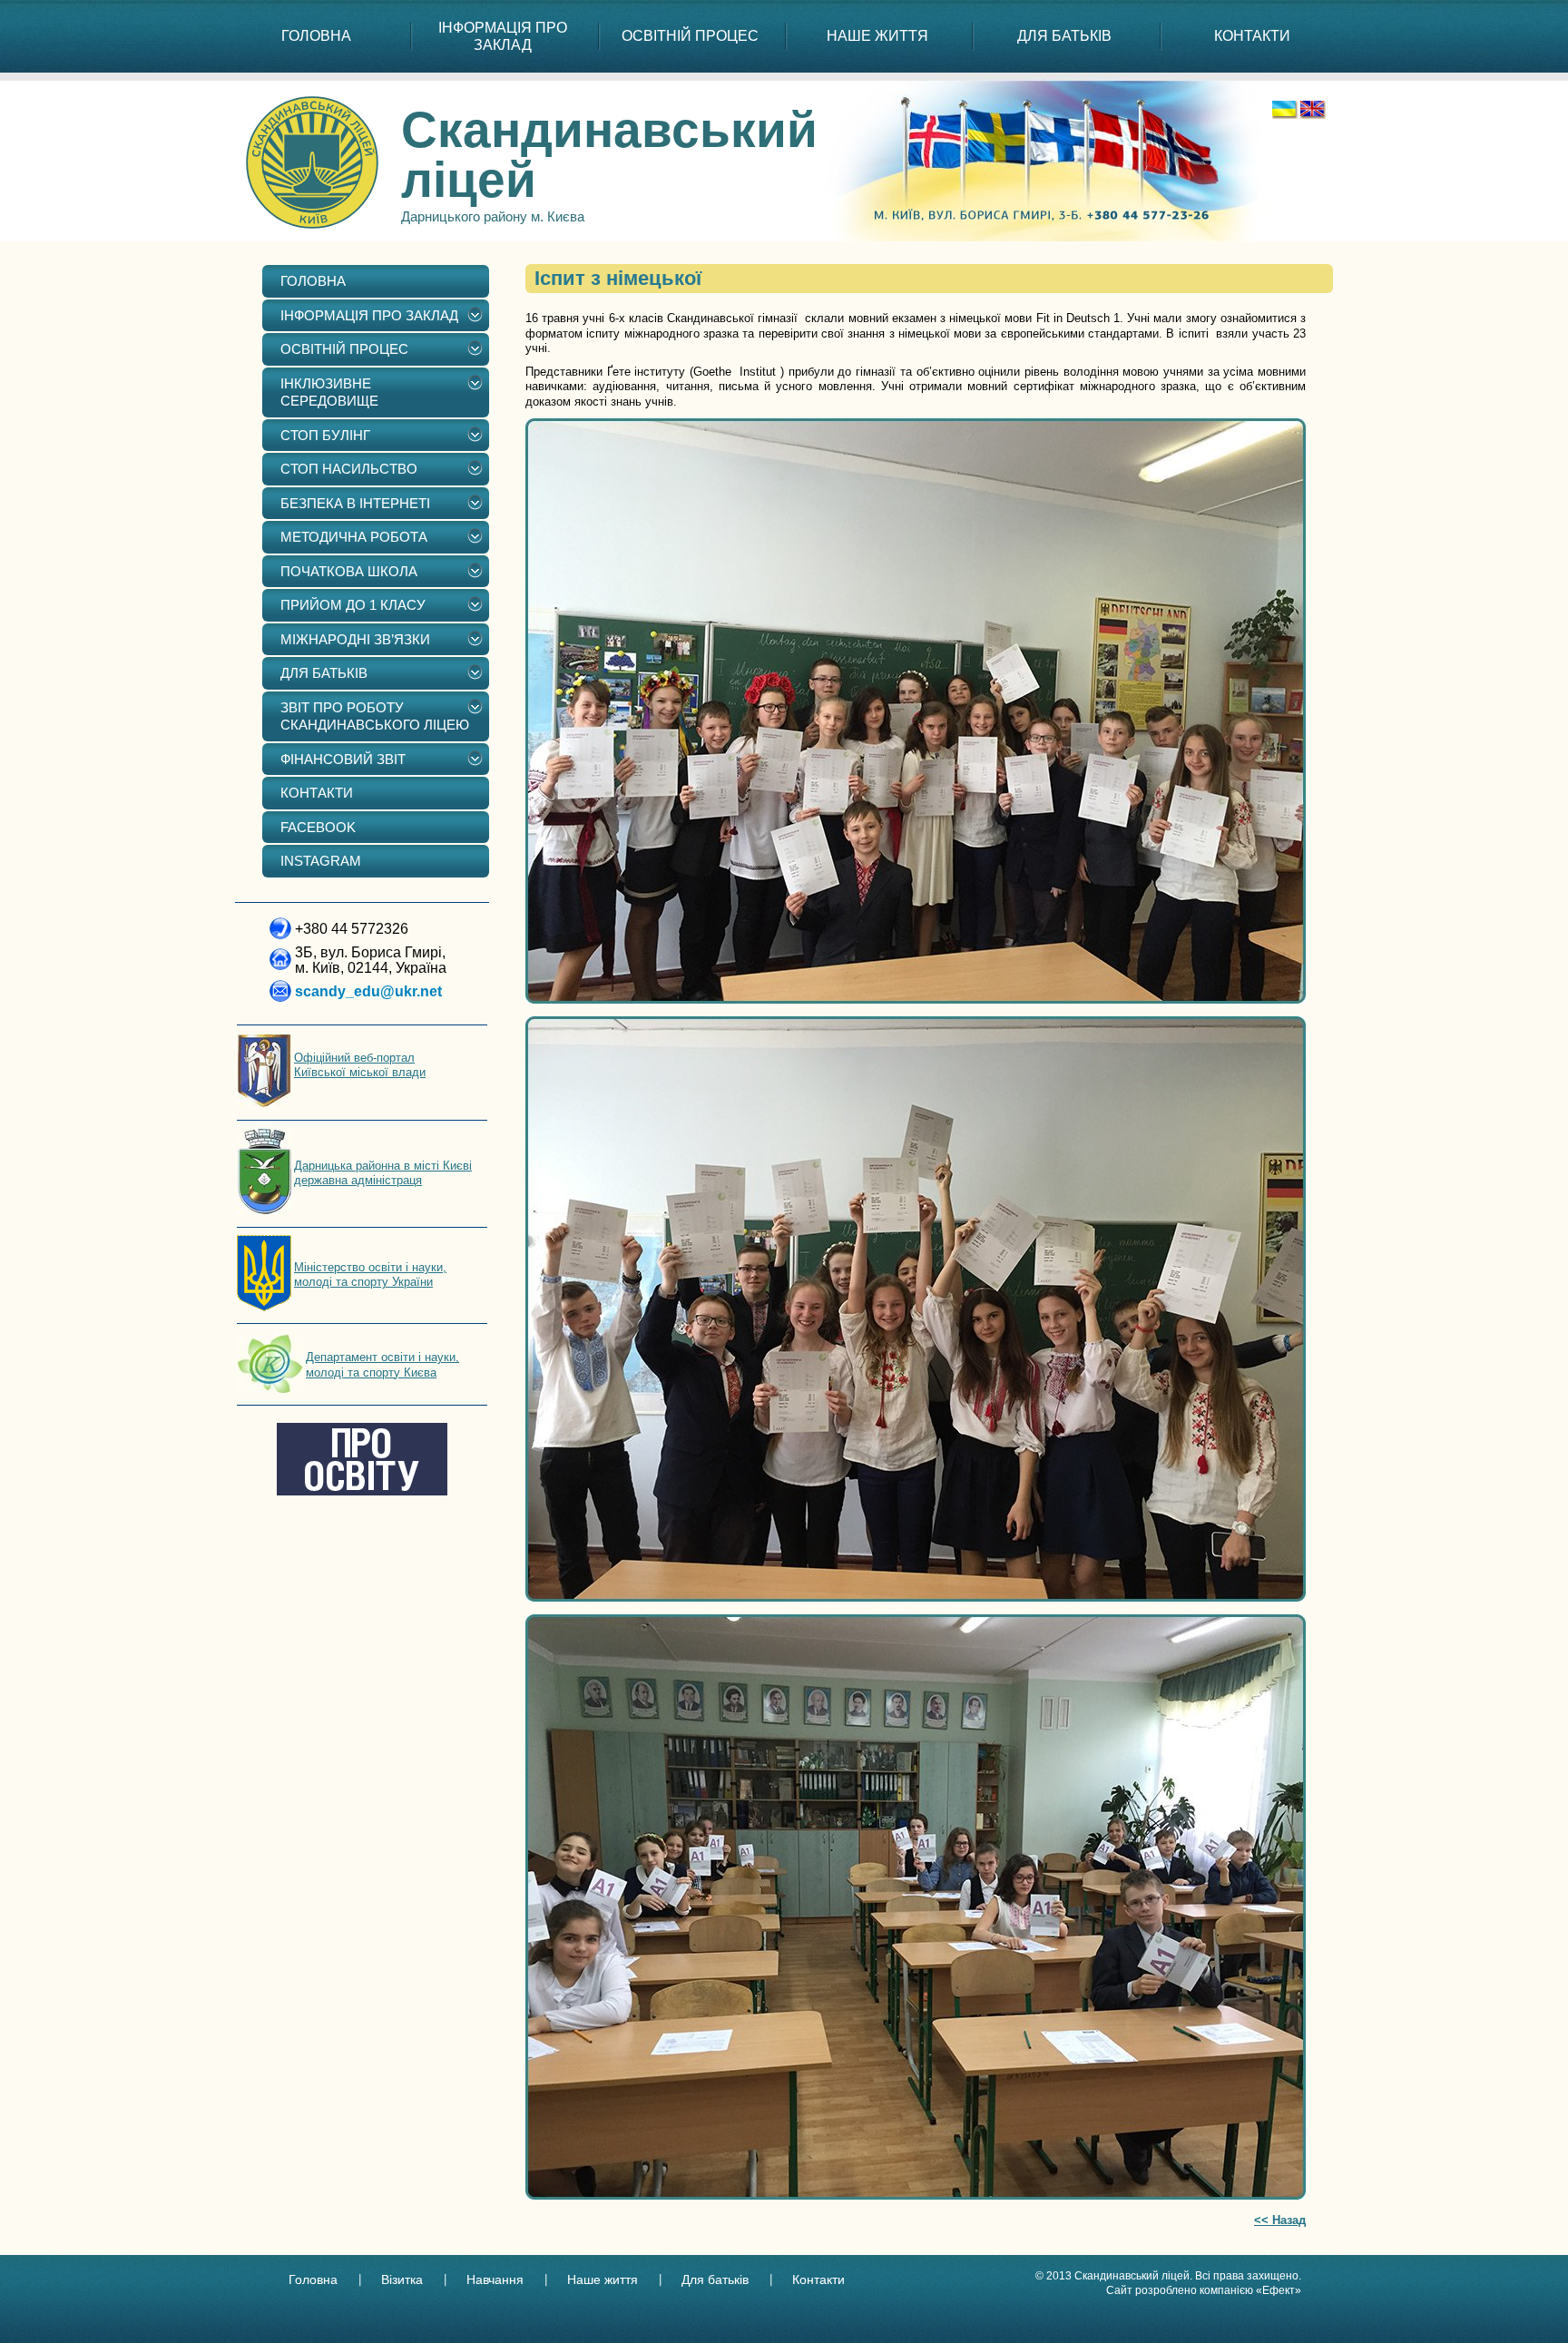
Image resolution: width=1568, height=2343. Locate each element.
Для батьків (715, 2279)
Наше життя (603, 2279)
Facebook (318, 827)
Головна (313, 2279)
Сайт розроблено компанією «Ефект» (1204, 2290)
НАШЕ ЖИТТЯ (877, 36)
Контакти (818, 2279)
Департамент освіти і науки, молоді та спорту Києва (382, 1364)
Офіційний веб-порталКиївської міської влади (360, 1065)
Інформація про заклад (503, 36)
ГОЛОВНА (316, 36)
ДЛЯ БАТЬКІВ (1064, 36)
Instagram (321, 861)
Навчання (495, 2279)
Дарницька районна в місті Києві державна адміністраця (383, 1173)
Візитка (402, 2279)
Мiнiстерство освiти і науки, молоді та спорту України (370, 1274)
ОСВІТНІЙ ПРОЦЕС (690, 36)
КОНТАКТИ (1252, 36)
